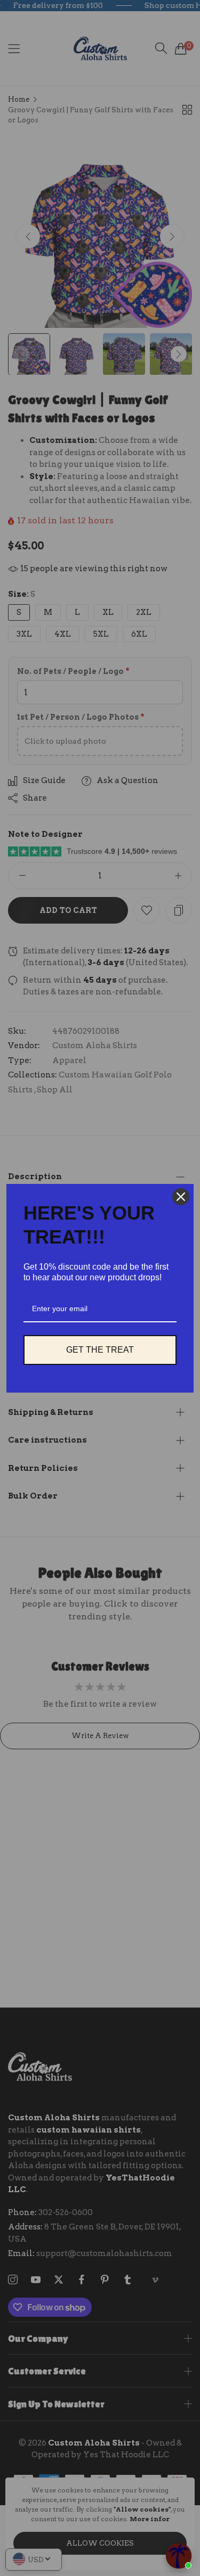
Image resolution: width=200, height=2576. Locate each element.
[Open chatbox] (179, 2556)
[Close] (181, 1197)
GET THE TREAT (100, 1350)
